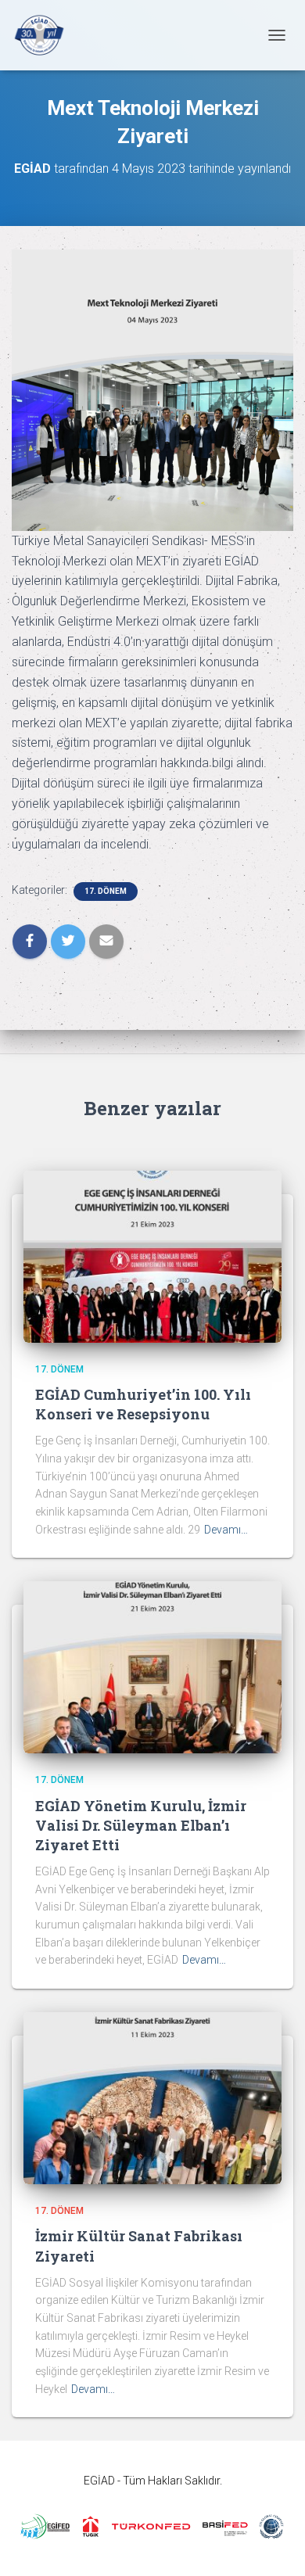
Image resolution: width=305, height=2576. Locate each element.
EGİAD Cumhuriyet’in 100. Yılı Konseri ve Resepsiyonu (143, 1404)
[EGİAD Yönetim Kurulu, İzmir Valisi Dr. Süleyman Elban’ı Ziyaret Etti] (152, 1667)
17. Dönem (106, 891)
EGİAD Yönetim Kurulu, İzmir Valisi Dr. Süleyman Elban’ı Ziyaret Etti (141, 1825)
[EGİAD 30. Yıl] (45, 35)
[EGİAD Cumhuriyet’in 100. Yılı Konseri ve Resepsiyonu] (152, 1255)
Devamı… (226, 1530)
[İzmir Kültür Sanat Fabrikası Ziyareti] (152, 2097)
